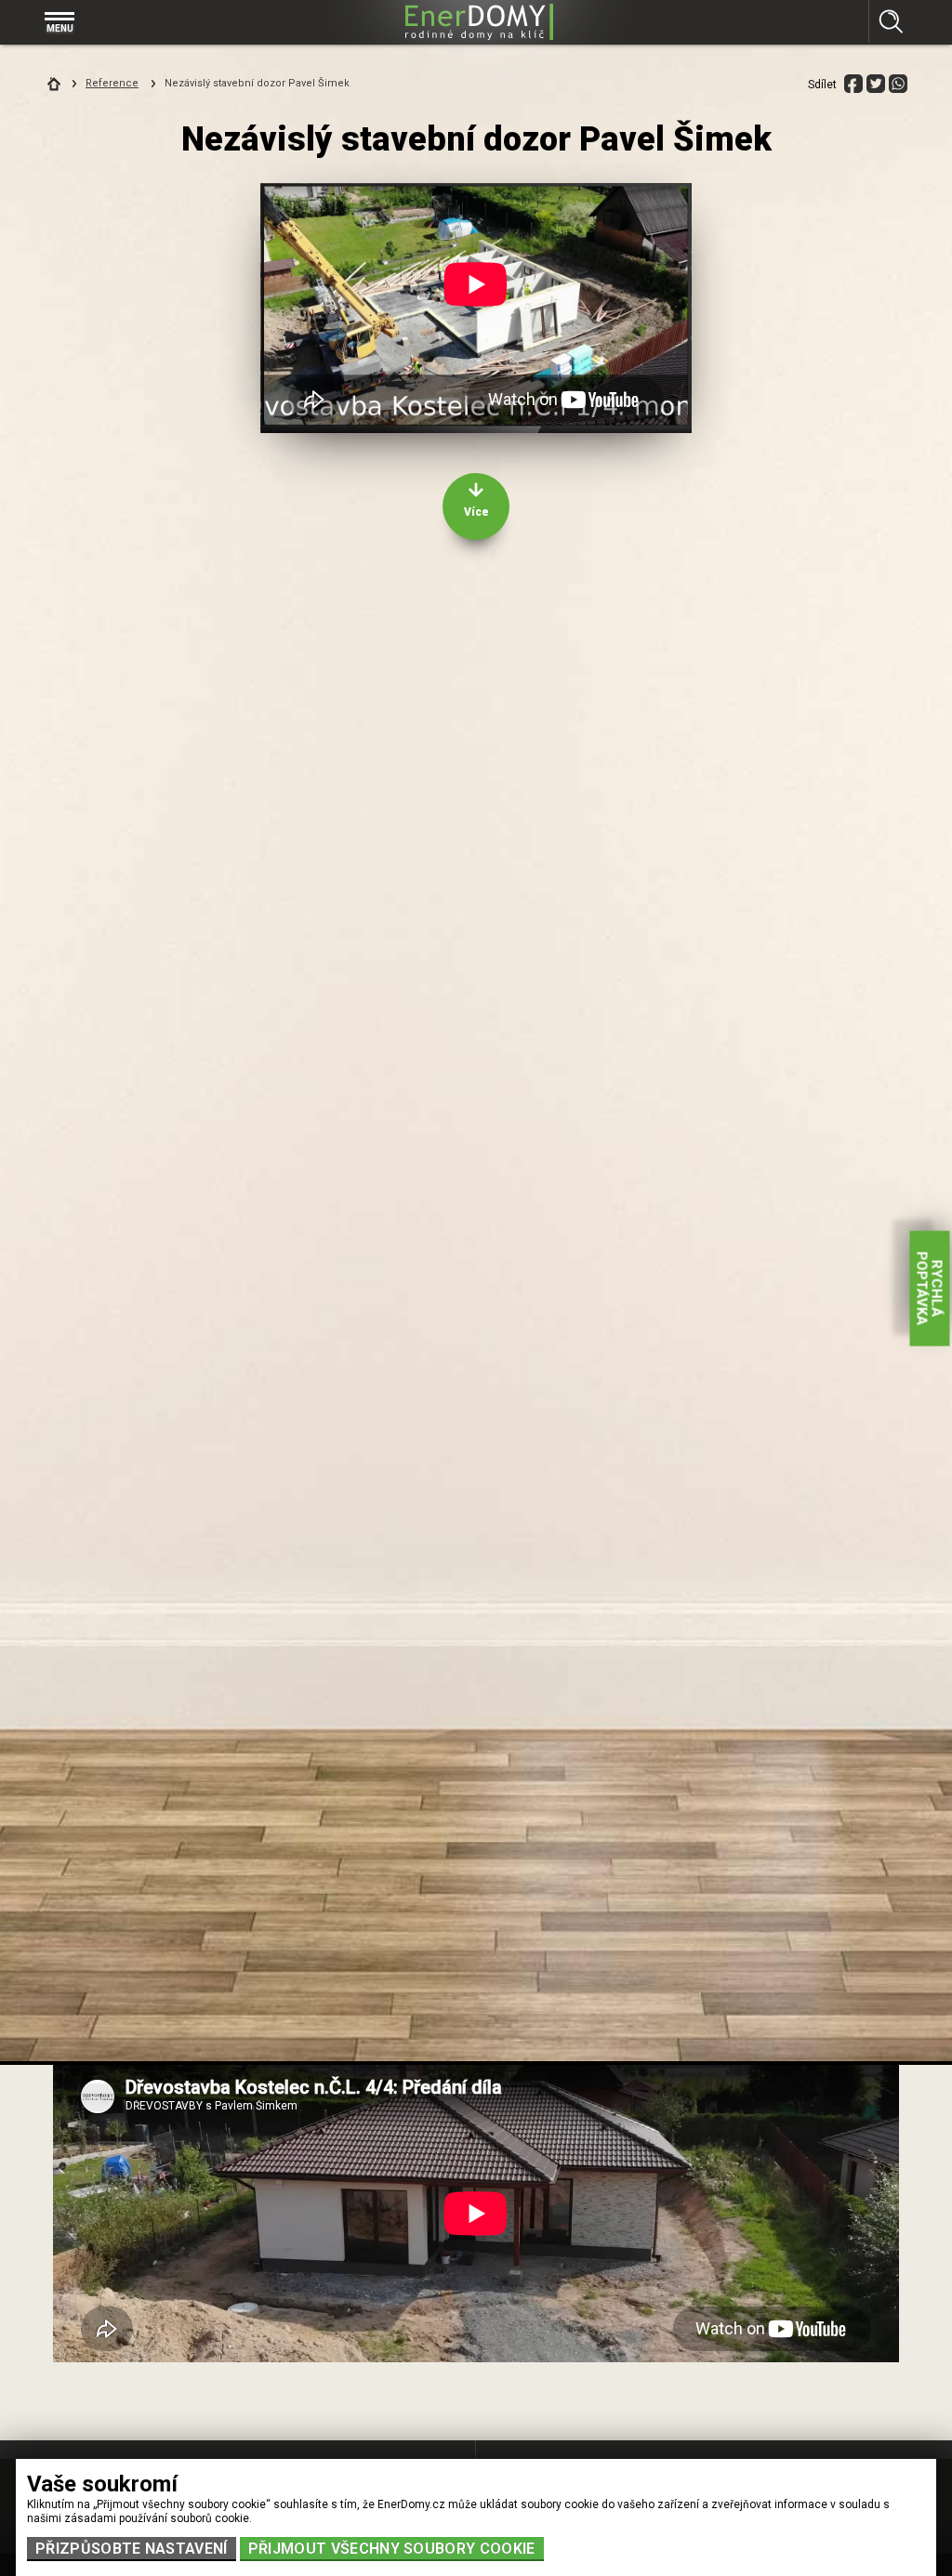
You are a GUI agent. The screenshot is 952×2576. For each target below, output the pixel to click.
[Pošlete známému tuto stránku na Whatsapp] (898, 84)
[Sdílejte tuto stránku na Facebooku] (853, 84)
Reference (112, 83)
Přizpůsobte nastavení (132, 2549)
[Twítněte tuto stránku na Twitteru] (876, 84)
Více (476, 512)
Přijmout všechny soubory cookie (392, 2549)
